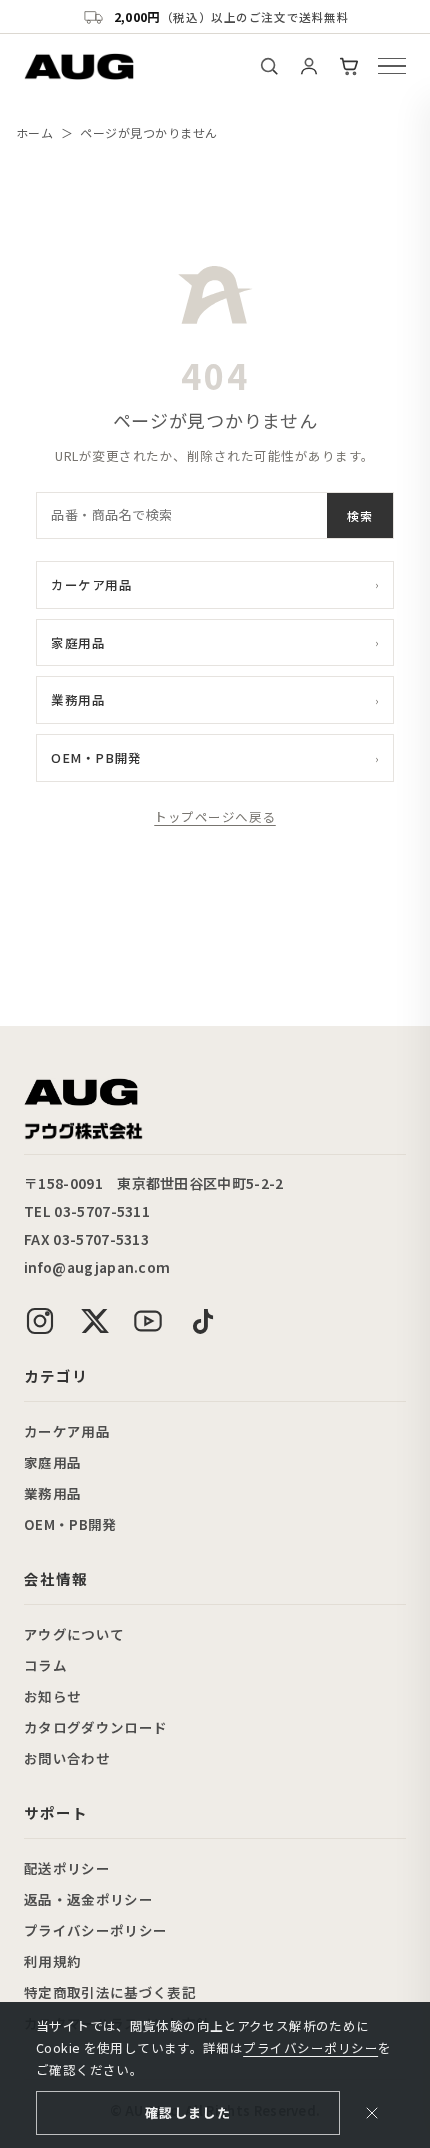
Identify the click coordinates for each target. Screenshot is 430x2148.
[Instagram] (40, 1321)
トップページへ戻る (215, 816)
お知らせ (52, 1696)
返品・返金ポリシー (88, 1899)
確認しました (188, 2112)
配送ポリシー (67, 1868)
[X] (94, 1321)
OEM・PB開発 (215, 757)
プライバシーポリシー (95, 1930)
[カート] (349, 66)
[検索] (269, 66)
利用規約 (52, 1961)
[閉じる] (372, 2113)
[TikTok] (202, 1321)
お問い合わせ (67, 1758)
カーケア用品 (215, 584)
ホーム (34, 132)
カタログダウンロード (95, 1727)
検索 (360, 515)
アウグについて (74, 1634)
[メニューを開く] (392, 66)
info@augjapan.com (97, 1267)
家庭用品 (215, 642)
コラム (45, 1665)
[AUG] (79, 66)
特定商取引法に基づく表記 (110, 1992)
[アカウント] (309, 66)
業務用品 (215, 699)
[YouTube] (148, 1321)
